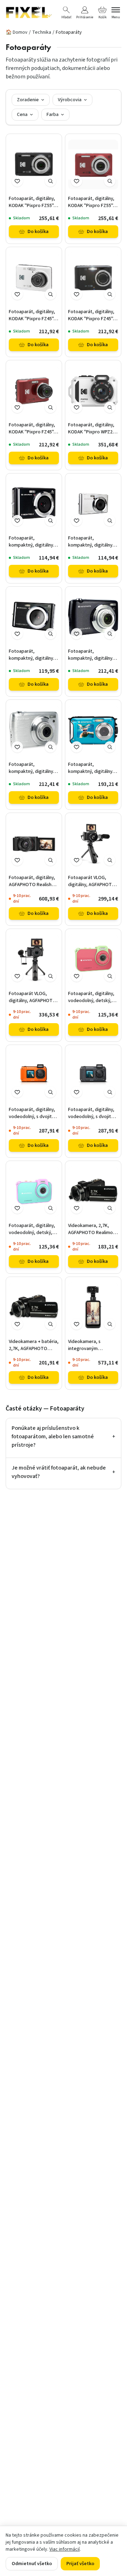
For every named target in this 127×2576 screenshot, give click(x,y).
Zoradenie (28, 100)
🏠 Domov (17, 32)
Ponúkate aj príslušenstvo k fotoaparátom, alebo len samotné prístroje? (64, 1437)
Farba (53, 115)
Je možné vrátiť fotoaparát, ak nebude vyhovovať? (64, 1472)
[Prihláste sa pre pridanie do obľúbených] (17, 181)
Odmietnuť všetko (32, 2564)
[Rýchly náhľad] (50, 181)
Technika (42, 32)
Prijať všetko (80, 2564)
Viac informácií (65, 2549)
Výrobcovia (70, 100)
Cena (22, 115)
